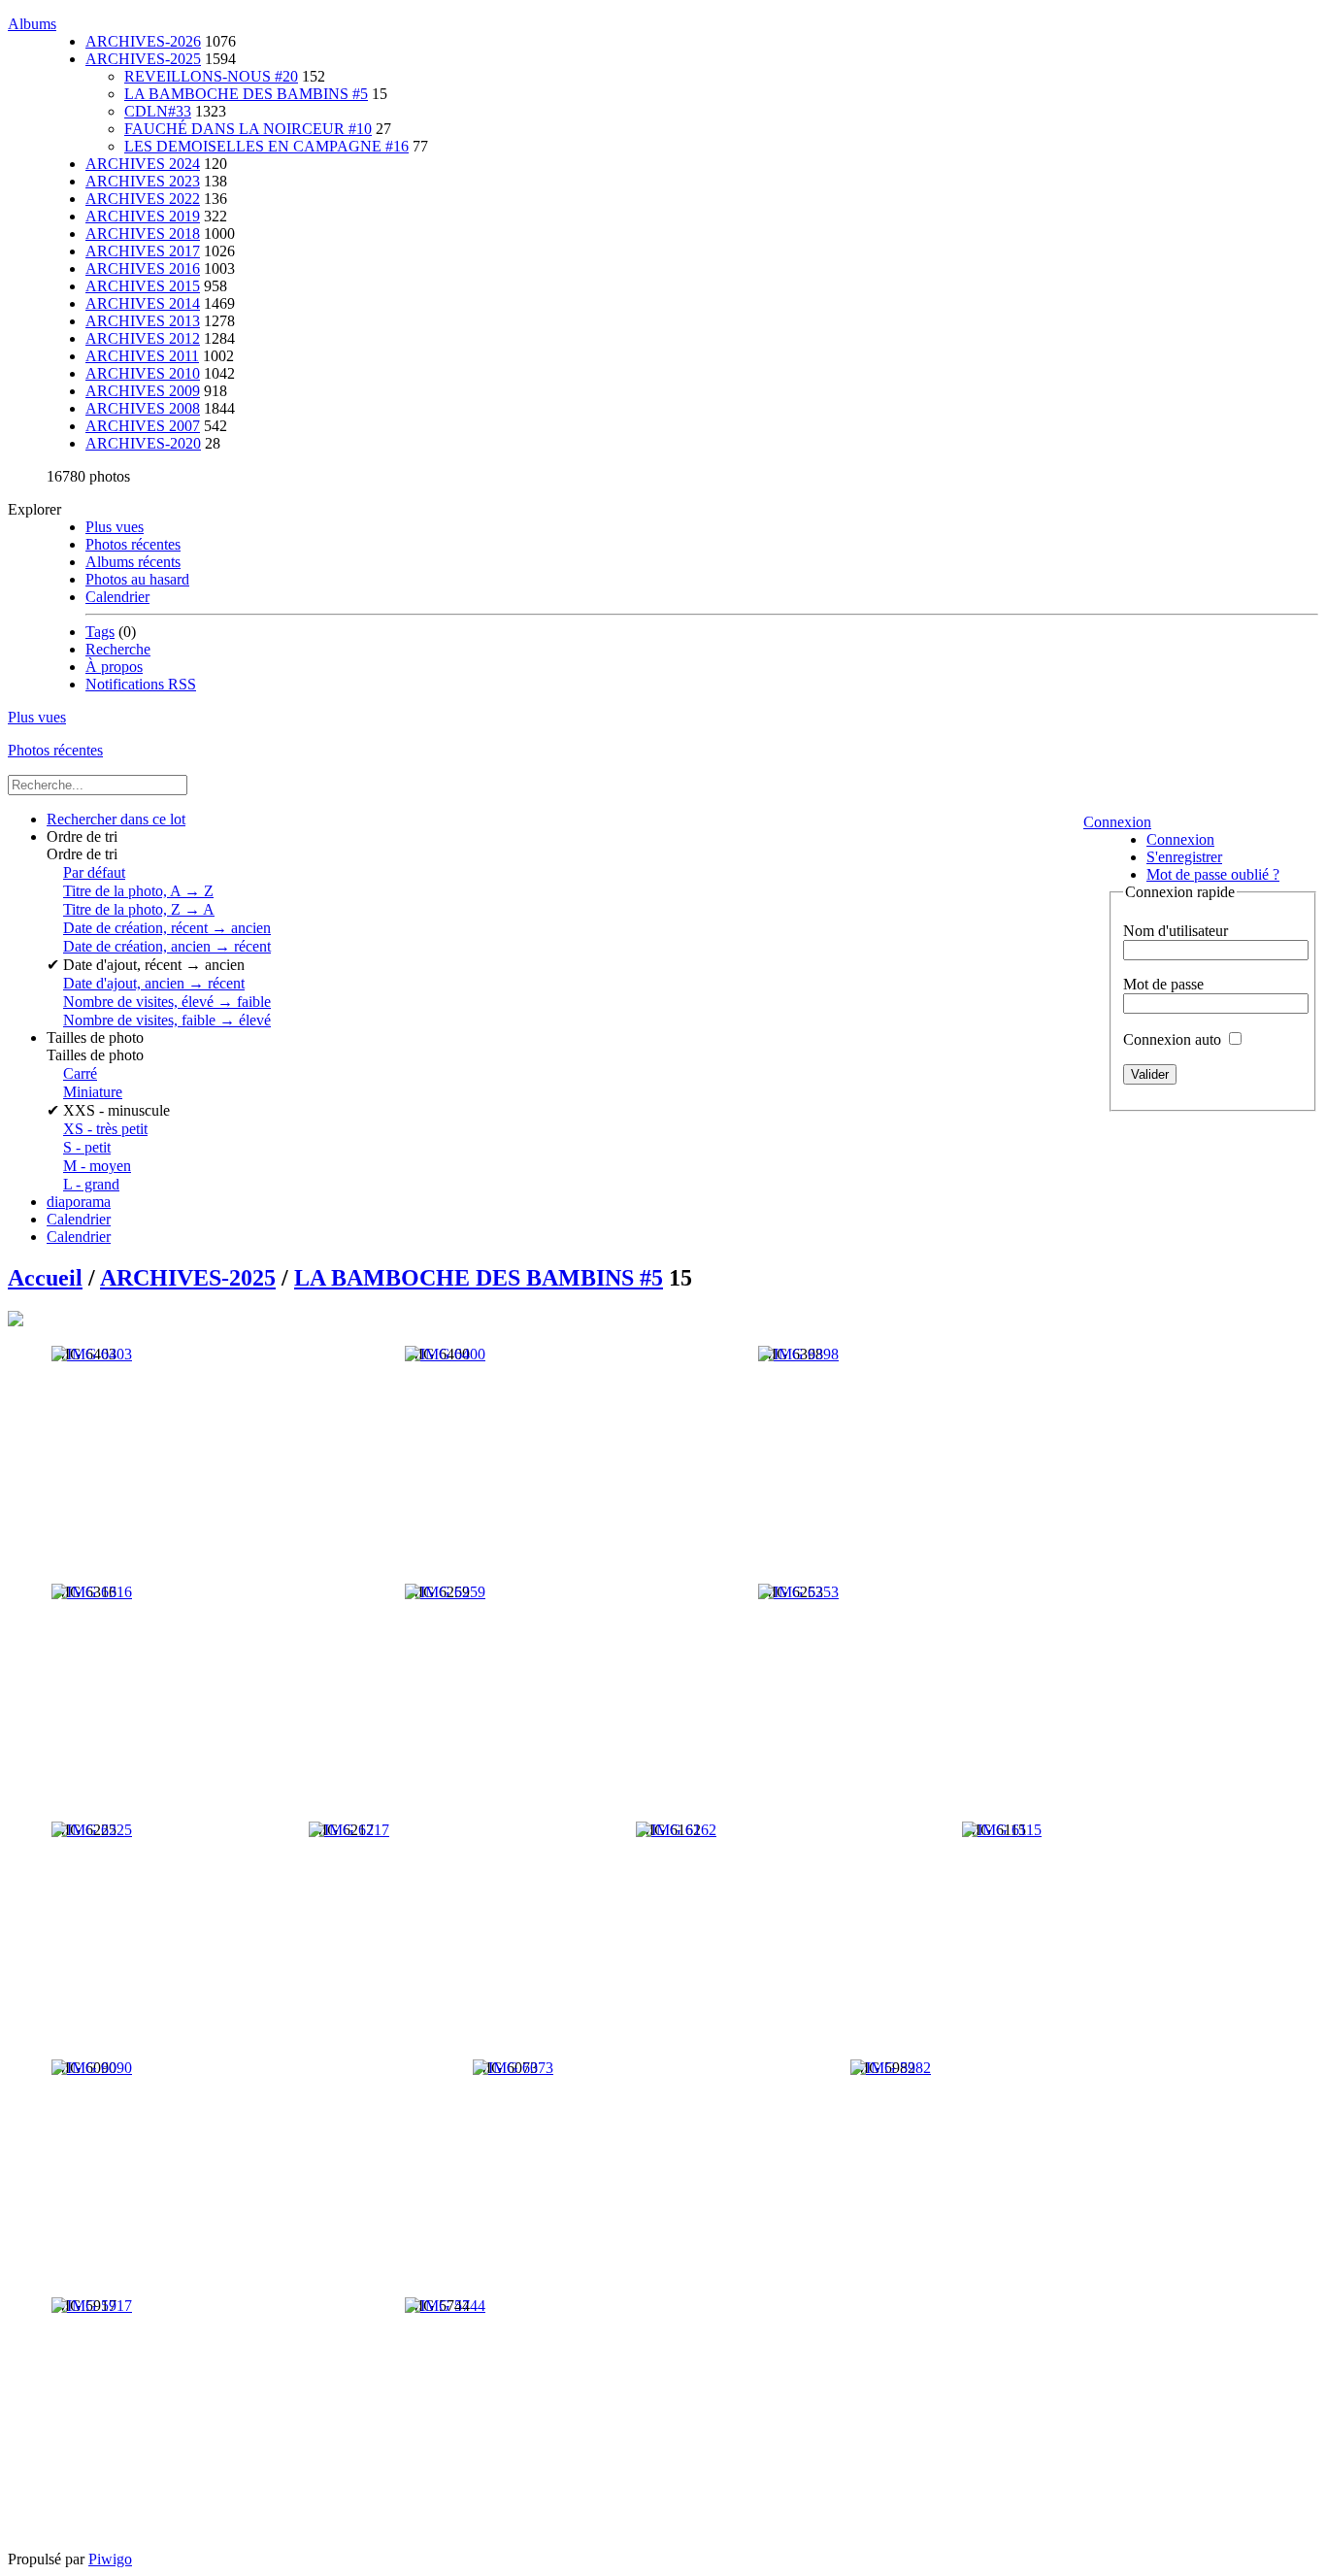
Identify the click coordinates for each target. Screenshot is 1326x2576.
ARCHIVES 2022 (143, 199)
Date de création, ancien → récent (167, 946)
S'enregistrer (1184, 857)
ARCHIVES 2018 (143, 234)
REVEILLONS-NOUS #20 (211, 76)
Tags (100, 632)
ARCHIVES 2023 (143, 181)
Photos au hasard (137, 579)
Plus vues (115, 527)
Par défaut (94, 872)
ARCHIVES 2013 (143, 321)
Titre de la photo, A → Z (138, 891)
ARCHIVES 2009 (143, 391)
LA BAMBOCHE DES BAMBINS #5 (246, 94)
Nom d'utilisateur (1176, 931)
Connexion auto (1174, 1039)
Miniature (93, 1092)
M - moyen (97, 1166)
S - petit (87, 1147)
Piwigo (110, 2559)
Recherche (118, 649)
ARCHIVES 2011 (142, 356)
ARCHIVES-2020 (143, 443)
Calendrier (117, 597)
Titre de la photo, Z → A (139, 909)
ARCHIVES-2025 (143, 59)
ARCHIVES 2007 (143, 426)
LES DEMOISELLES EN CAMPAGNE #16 (266, 146)
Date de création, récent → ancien (167, 928)
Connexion (1117, 822)
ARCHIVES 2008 (143, 408)
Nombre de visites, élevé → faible (167, 1002)
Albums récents (133, 562)
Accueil (45, 1278)
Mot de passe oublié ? (1213, 874)
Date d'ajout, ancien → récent (154, 983)
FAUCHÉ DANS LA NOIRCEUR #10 (248, 129)
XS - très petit (105, 1129)
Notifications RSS (141, 684)
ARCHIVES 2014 (143, 303)
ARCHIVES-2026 (143, 41)
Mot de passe (1163, 984)
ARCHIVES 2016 (143, 268)
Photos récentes (133, 544)
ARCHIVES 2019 (143, 216)
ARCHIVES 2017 (143, 251)
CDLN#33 (158, 111)
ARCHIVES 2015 (143, 286)
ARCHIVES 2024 (143, 164)
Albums (32, 24)
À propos (114, 667)
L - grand (91, 1184)
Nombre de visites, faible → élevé (167, 1020)
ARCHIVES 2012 (143, 338)
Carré (80, 1073)
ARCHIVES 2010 (143, 373)
